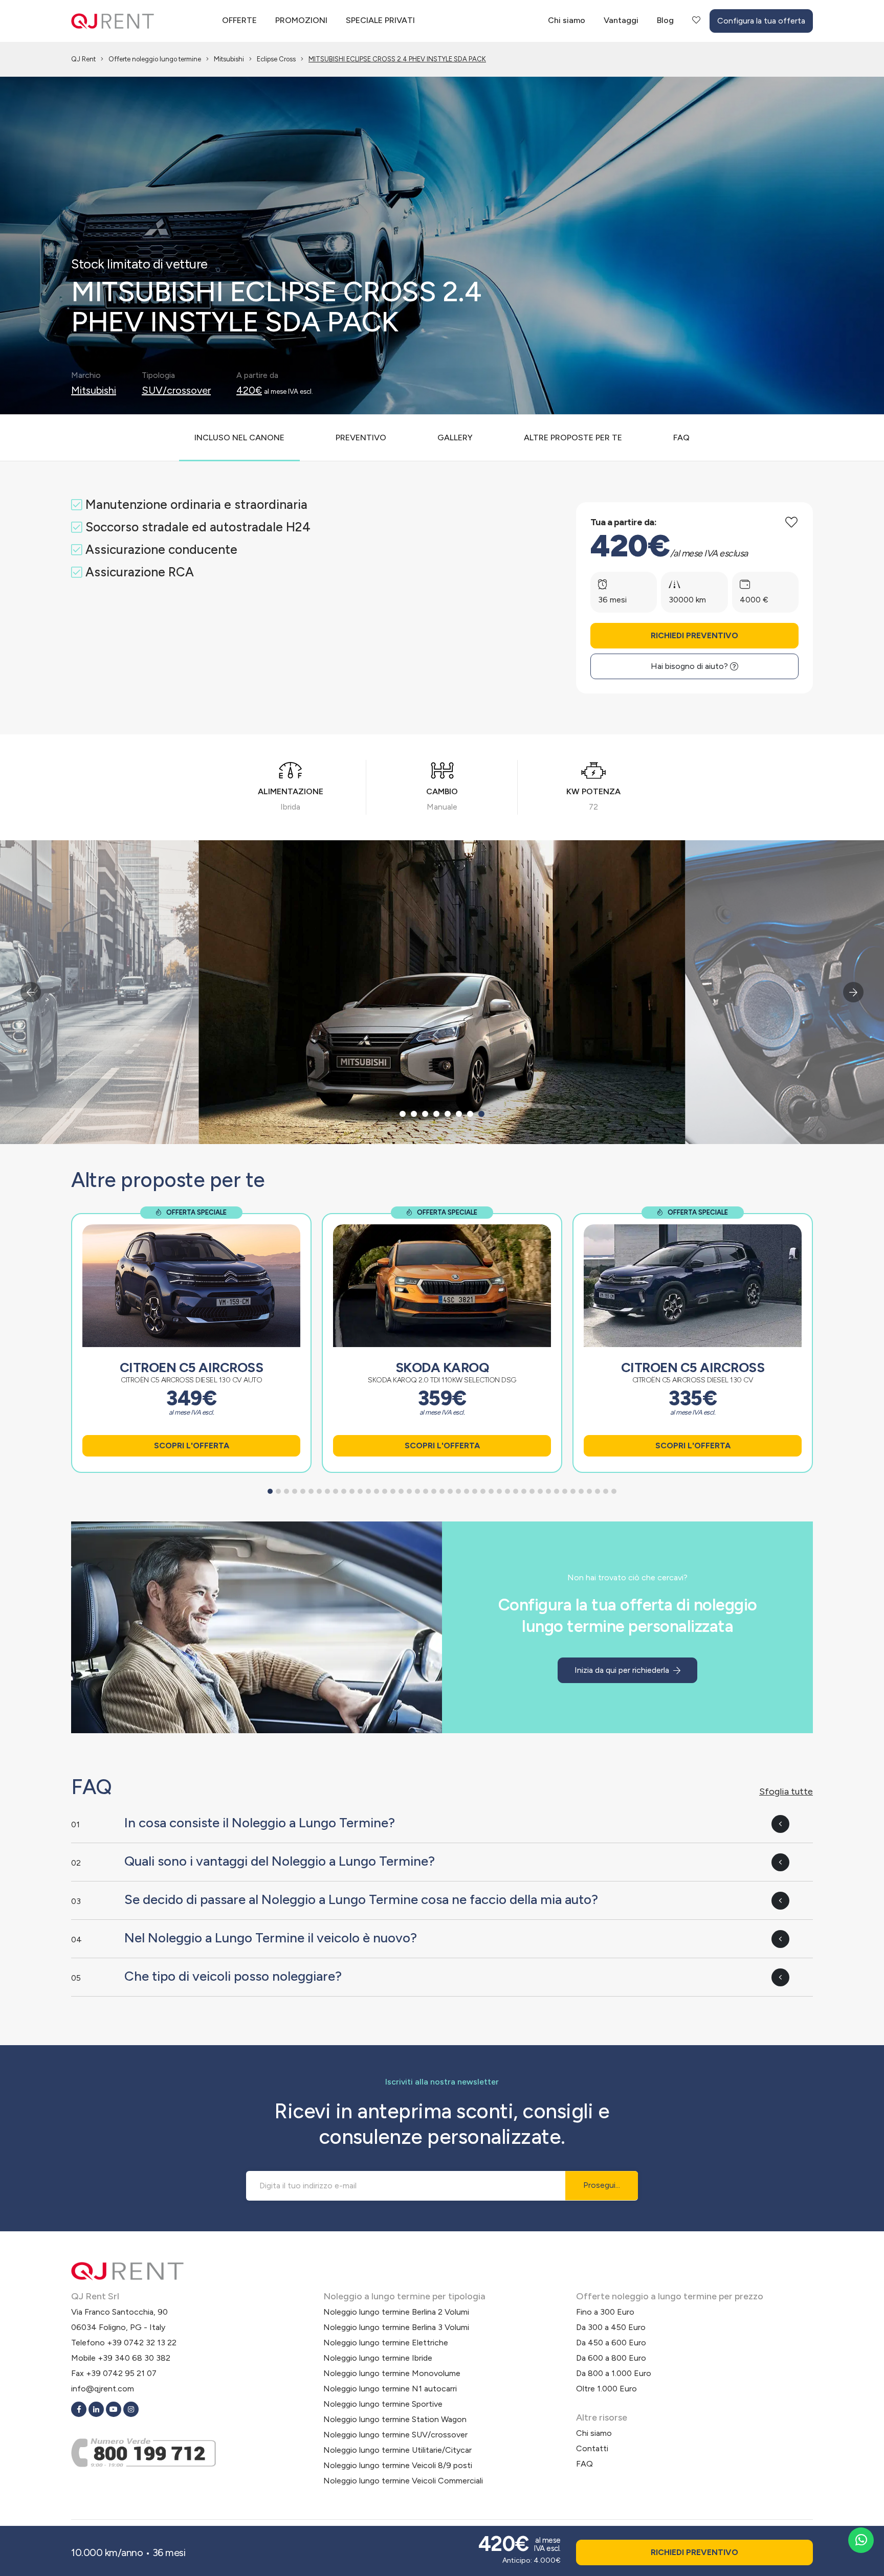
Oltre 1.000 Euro (606, 2389)
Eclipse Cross (276, 59)
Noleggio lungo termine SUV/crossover (395, 2435)
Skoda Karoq (442, 1368)
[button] (403, 1114)
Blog (665, 20)
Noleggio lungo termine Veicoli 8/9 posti (398, 2465)
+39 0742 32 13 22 (142, 2343)
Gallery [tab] (455, 438)
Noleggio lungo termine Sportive (383, 2404)
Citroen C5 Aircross (192, 1368)
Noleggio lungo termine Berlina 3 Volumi (396, 2327)
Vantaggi (621, 20)
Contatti (592, 2448)
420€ (249, 390)
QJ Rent (83, 59)
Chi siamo (567, 20)
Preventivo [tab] (361, 438)
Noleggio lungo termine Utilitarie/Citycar (397, 2450)
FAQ (584, 2464)
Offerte (239, 20)
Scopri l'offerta (192, 1446)
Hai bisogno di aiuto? (690, 666)
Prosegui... (602, 2186)
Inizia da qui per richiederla (623, 1670)
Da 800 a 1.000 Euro (614, 2373)
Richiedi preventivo (694, 635)
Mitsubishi (229, 59)
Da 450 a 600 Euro (611, 2343)
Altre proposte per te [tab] (573, 438)
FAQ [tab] (681, 438)
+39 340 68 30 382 (134, 2358)
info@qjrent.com (103, 2389)
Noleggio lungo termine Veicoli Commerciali (403, 2481)
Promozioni (301, 20)
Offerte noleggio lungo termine (155, 59)
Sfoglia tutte (786, 1791)
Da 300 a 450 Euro (611, 2327)
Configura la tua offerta (761, 21)
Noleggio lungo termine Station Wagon (395, 2419)
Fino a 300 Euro (605, 2312)
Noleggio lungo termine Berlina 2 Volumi (396, 2312)
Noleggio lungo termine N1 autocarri (390, 2389)
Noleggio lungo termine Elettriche (386, 2343)
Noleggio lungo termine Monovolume (392, 2373)
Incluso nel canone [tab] (239, 438)
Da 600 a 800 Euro (611, 2358)
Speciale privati (380, 20)
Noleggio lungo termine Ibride (378, 2358)
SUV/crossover (176, 390)
